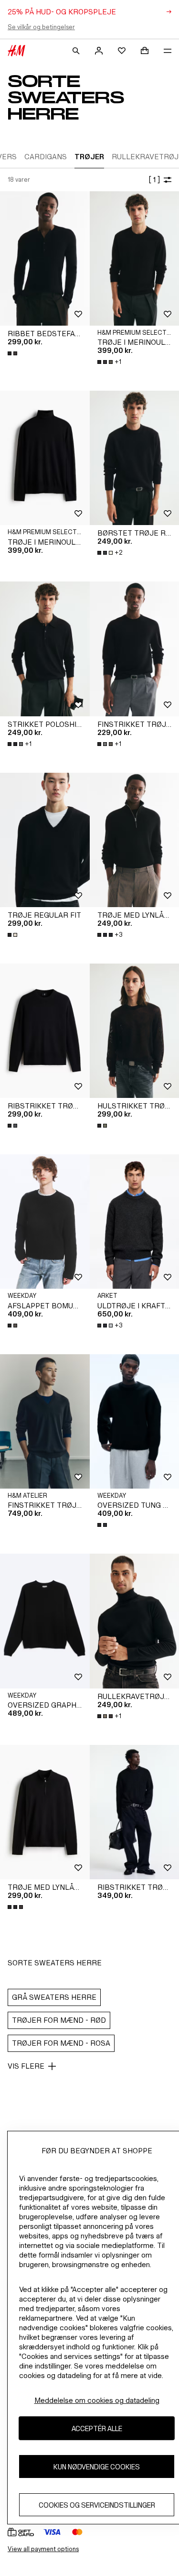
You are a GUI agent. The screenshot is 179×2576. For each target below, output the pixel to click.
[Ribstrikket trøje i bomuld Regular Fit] (45, 1031)
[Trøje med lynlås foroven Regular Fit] (45, 1812)
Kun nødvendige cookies (97, 2467)
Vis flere (26, 2066)
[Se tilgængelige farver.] (13, 353)
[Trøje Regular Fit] (45, 840)
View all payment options (43, 2549)
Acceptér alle (97, 2428)
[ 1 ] (154, 180)
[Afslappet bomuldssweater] (45, 1222)
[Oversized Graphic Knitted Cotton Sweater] (45, 1621)
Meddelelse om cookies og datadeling (97, 2400)
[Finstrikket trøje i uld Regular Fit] (45, 1421)
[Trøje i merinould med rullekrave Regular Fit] (45, 458)
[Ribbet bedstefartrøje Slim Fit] (45, 258)
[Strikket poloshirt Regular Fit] (45, 649)
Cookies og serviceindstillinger (97, 2505)
